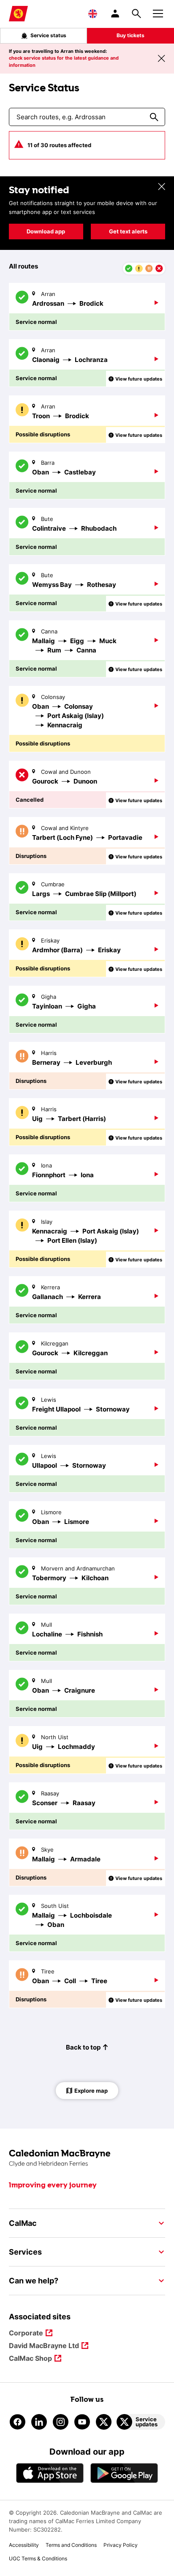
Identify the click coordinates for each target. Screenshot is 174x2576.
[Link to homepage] (18, 14)
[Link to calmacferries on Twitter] (104, 2422)
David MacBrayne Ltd (44, 2346)
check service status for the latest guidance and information (64, 62)
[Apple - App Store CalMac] (50, 2473)
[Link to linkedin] (39, 2422)
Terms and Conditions (71, 2545)
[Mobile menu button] (158, 12)
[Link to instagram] (61, 2422)
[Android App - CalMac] (124, 2473)
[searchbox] (72, 117)
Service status (48, 35)
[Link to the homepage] (87, 2158)
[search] (154, 117)
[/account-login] (116, 14)
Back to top (83, 2047)
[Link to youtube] (82, 2422)
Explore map (91, 2091)
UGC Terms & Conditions (38, 2558)
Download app (46, 231)
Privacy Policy (121, 2545)
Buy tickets (130, 35)
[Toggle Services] (159, 2252)
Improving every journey (53, 2185)
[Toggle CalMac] (159, 2223)
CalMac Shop (30, 2359)
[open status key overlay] (144, 269)
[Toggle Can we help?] (159, 2281)
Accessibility (24, 2545)
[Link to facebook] (18, 2422)
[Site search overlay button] (136, 14)
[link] (87, 307)
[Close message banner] (161, 58)
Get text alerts (128, 231)
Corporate (26, 2333)
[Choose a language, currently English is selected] (93, 14)
